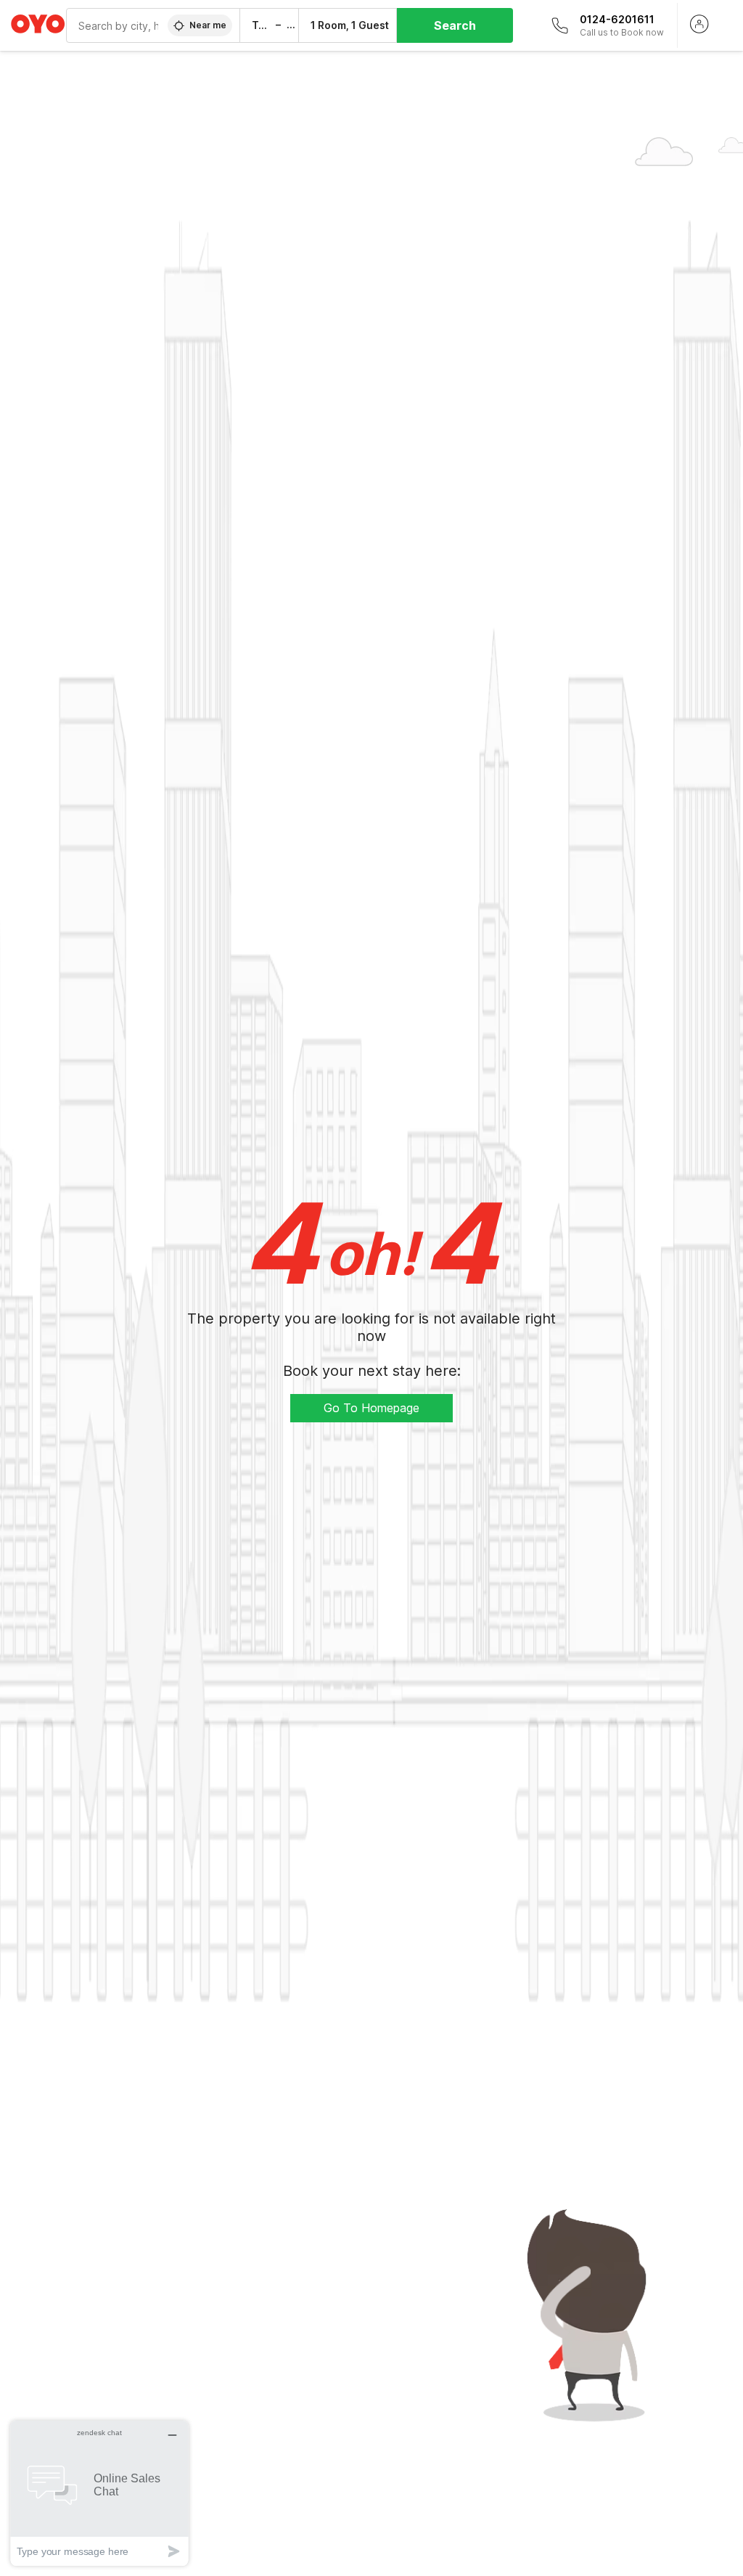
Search (455, 25)
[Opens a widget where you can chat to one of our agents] (99, 2493)
